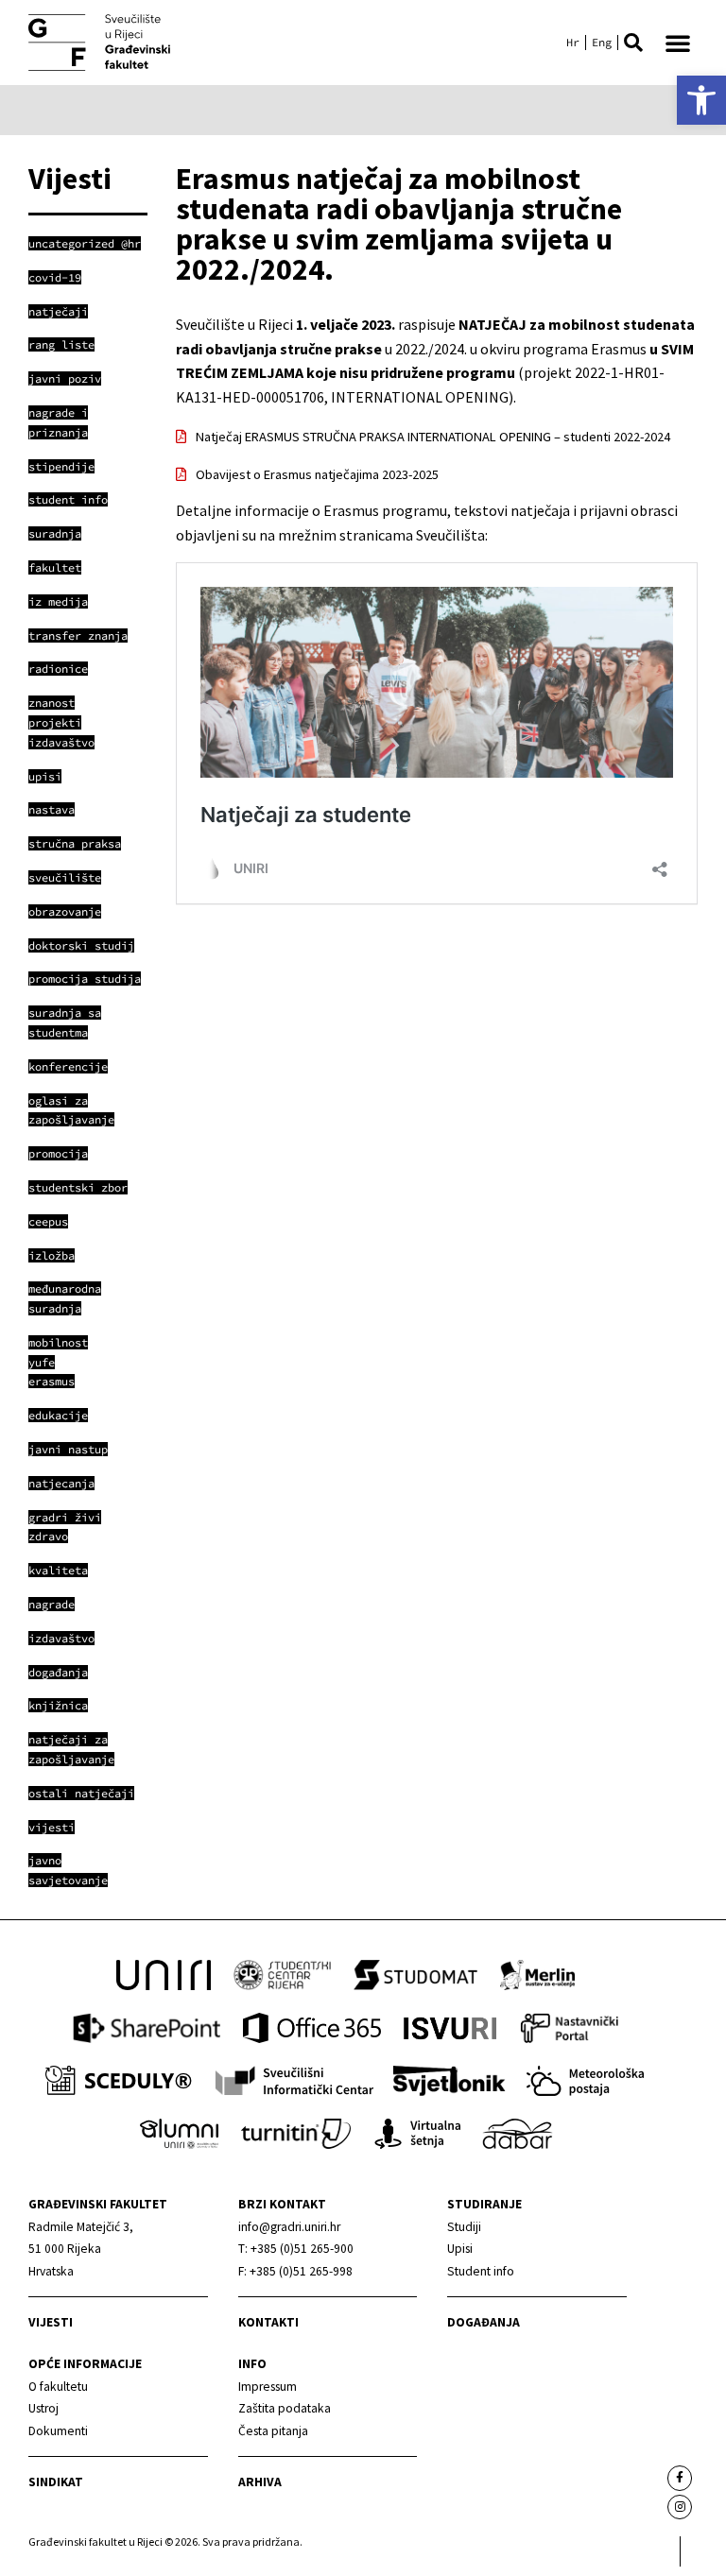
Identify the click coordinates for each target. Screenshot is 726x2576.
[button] (633, 43)
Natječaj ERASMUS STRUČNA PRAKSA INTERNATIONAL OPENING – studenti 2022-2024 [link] (433, 437)
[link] (701, 100)
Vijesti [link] (51, 2322)
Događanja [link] (484, 2322)
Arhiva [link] (260, 2482)
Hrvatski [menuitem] (573, 43)
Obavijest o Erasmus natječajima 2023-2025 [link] (317, 474)
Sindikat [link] (56, 2482)
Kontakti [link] (268, 2322)
